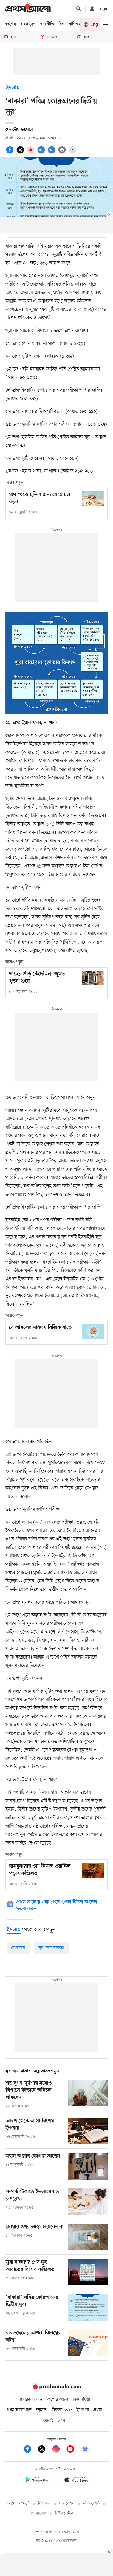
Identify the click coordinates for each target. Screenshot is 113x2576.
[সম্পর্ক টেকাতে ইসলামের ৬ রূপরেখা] (88, 2202)
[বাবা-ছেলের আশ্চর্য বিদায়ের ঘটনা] (88, 2343)
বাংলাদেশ (28, 24)
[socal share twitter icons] (21, 153)
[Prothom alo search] (79, 9)
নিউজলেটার (64, 2513)
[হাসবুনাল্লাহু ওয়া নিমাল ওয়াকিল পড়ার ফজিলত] (93, 1870)
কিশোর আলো (57, 2400)
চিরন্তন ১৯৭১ (62, 2410)
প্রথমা (98, 2410)
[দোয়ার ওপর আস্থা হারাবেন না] (88, 2237)
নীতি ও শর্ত (91, 2504)
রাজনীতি (47, 24)
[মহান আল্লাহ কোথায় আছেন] (88, 2166)
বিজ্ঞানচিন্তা (81, 2400)
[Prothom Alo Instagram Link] (59, 2450)
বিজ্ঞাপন (44, 2504)
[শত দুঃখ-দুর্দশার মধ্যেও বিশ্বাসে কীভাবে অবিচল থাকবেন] (88, 2094)
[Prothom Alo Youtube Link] (73, 2450)
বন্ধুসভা (42, 2410)
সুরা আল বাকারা (51, 1948)
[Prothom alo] (28, 9)
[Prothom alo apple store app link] (76, 2480)
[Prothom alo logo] (56, 2388)
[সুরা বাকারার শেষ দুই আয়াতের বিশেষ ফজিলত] (88, 2272)
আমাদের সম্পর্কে (17, 2504)
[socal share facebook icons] (11, 153)
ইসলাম (12, 88)
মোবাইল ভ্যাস (54, 2421)
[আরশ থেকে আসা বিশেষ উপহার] (88, 2131)
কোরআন (18, 1948)
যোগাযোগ (39, 2513)
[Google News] (85, 2450)
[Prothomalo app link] (37, 2480)
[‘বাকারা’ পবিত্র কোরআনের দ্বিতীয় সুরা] (88, 2308)
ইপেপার (83, 2410)
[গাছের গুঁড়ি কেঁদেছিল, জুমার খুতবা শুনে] (93, 978)
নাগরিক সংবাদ (30, 2400)
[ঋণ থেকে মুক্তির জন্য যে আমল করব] (93, 499)
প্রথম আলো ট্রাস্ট (19, 2410)
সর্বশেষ (10, 24)
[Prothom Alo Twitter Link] (44, 2450)
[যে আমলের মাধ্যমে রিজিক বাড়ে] (93, 1332)
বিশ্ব (61, 24)
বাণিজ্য (74, 24)
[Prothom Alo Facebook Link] (30, 2450)
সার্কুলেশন (67, 2504)
